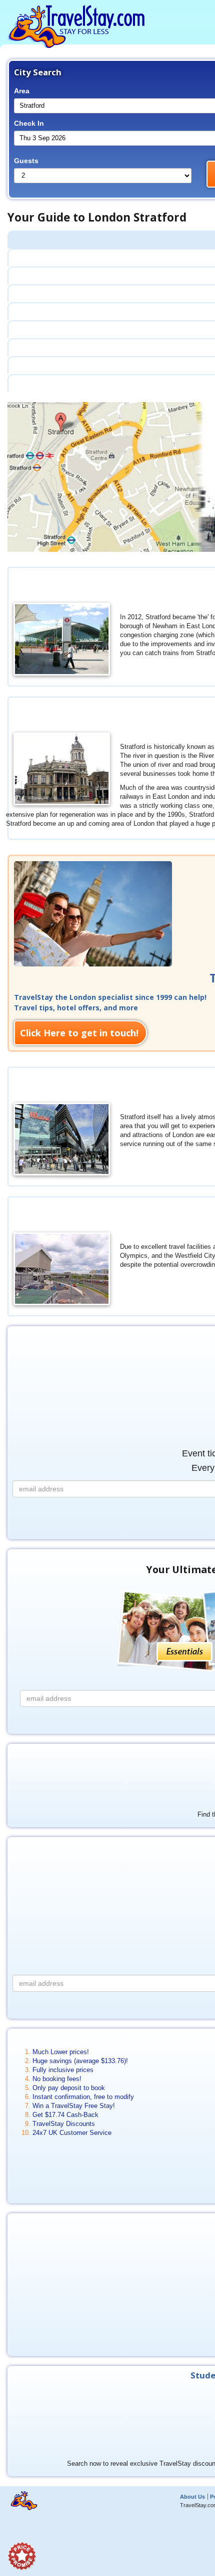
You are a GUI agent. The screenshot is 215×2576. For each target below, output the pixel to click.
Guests (26, 161)
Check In (29, 123)
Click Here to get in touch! (79, 1033)
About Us (192, 2497)
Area (22, 91)
